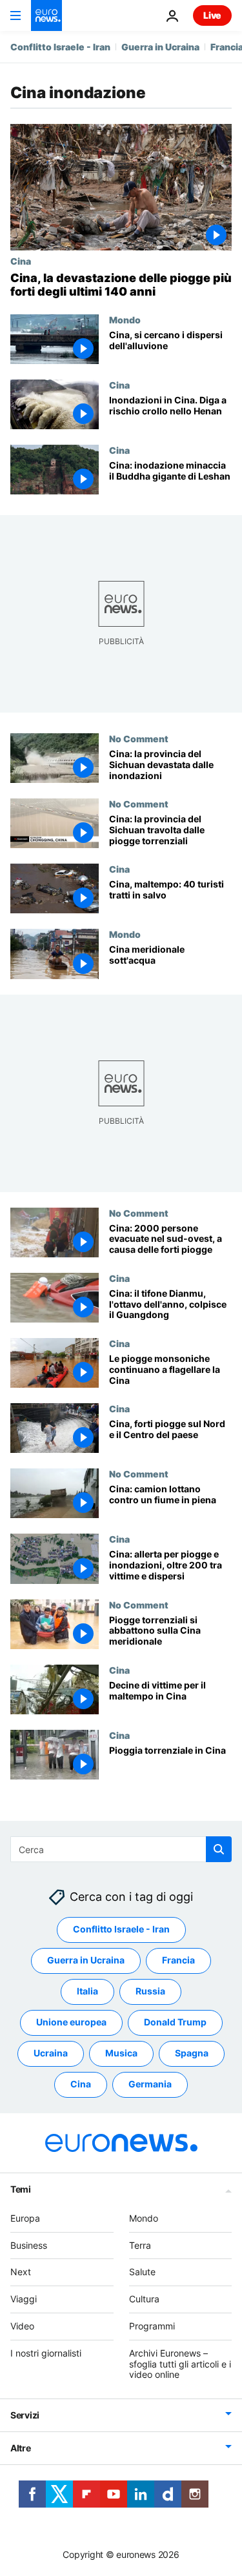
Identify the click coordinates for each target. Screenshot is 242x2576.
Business (29, 2245)
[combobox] (121, 1849)
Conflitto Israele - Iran (60, 47)
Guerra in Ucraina (160, 47)
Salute (142, 2272)
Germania (150, 2084)
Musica (121, 2054)
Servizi (25, 2415)
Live (212, 15)
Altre (21, 2448)
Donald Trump (175, 2023)
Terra (140, 2245)
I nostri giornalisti (46, 2353)
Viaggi (24, 2299)
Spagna (192, 2054)
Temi (21, 2189)
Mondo (125, 319)
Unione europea (71, 2023)
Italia (87, 1992)
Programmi (152, 2326)
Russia (150, 1992)
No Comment (139, 738)
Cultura (144, 2299)
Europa (25, 2218)
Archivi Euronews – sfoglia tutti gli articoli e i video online (180, 2364)
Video (22, 2326)
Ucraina (51, 2054)
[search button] (219, 1849)
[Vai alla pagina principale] (46, 15)
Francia (178, 1961)
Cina (21, 261)
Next (21, 2272)
